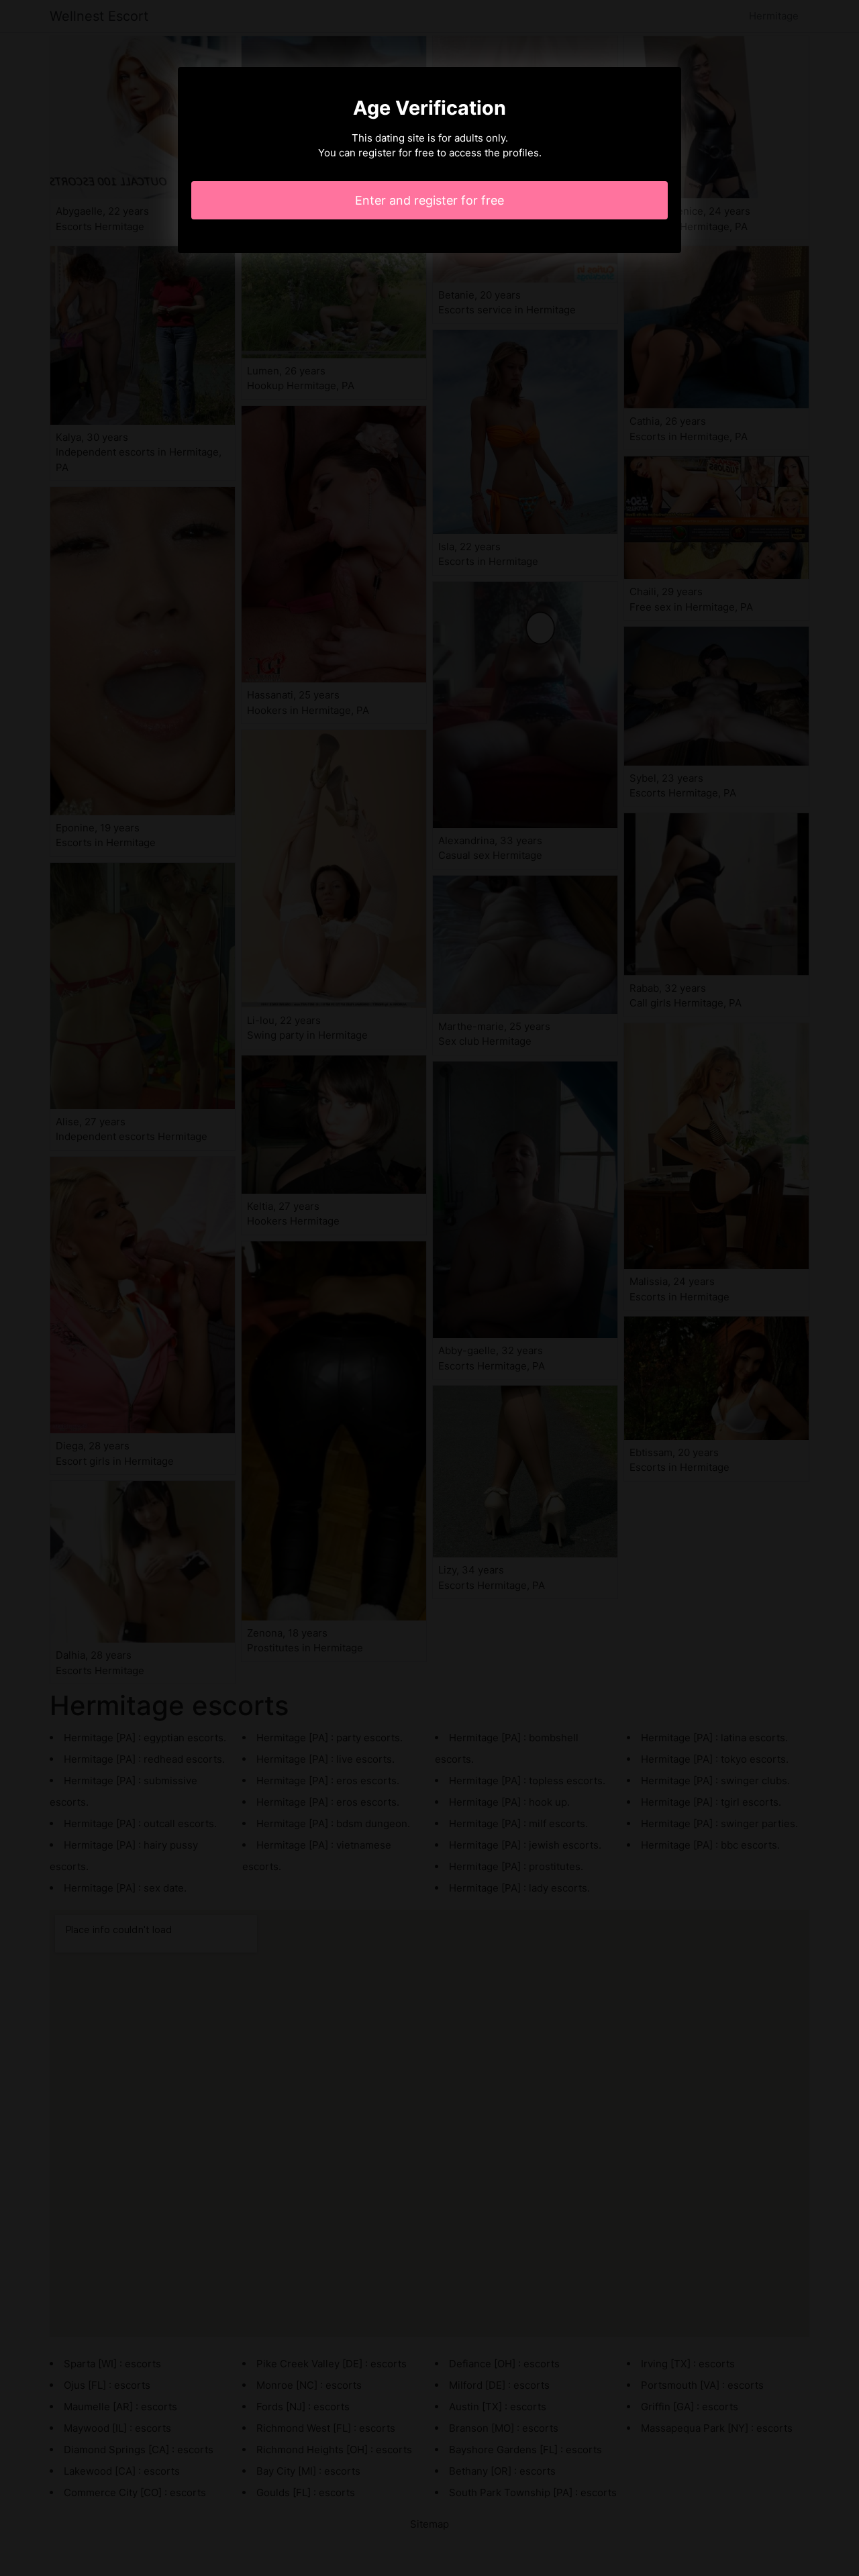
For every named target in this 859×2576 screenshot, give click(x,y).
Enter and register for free (429, 200)
